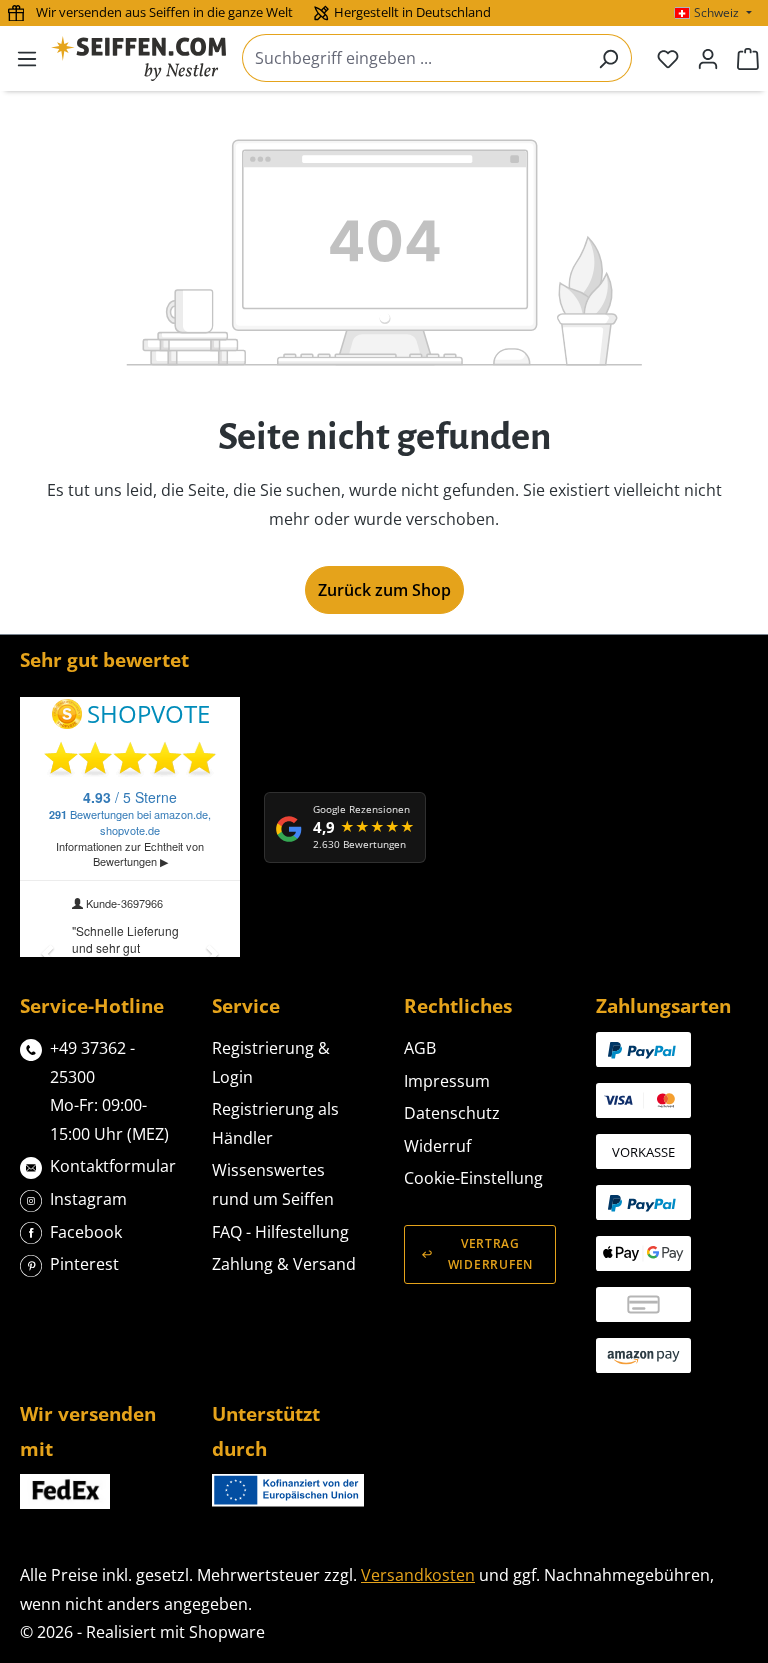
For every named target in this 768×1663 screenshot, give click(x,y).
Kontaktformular (113, 1166)
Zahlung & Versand (284, 1264)
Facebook (86, 1232)
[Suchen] (608, 58)
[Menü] (27, 58)
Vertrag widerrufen (490, 1254)
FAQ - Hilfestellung (280, 1232)
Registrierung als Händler (275, 1123)
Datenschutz (452, 1113)
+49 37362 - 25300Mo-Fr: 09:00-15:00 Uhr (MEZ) (109, 1091)
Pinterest (84, 1264)
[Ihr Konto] (708, 58)
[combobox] (414, 58)
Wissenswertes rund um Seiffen (273, 1184)
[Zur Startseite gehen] (138, 58)
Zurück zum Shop (384, 590)
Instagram (88, 1199)
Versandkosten (418, 1575)
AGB (420, 1048)
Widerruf (437, 1146)
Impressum (447, 1081)
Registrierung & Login (271, 1062)
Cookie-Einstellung (473, 1178)
